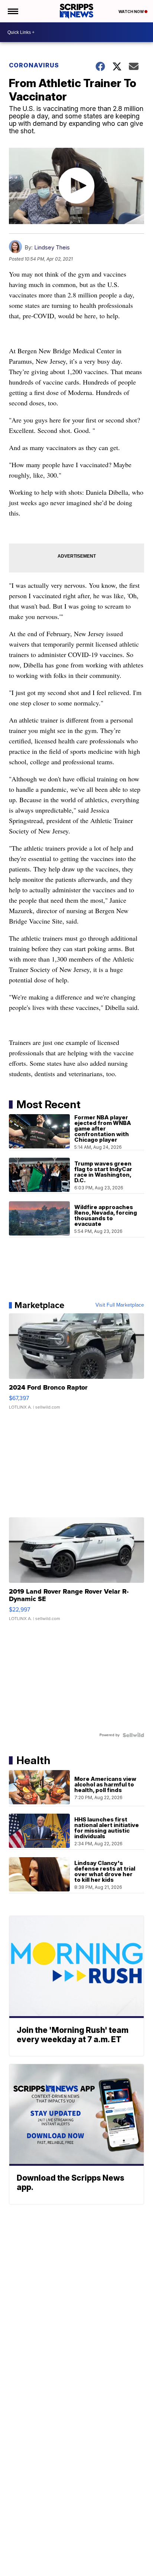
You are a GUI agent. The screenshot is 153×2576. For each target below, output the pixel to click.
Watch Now (131, 12)
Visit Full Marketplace (120, 1305)
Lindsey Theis (52, 247)
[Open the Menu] (12, 11)
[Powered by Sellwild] (133, 1735)
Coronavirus (34, 65)
